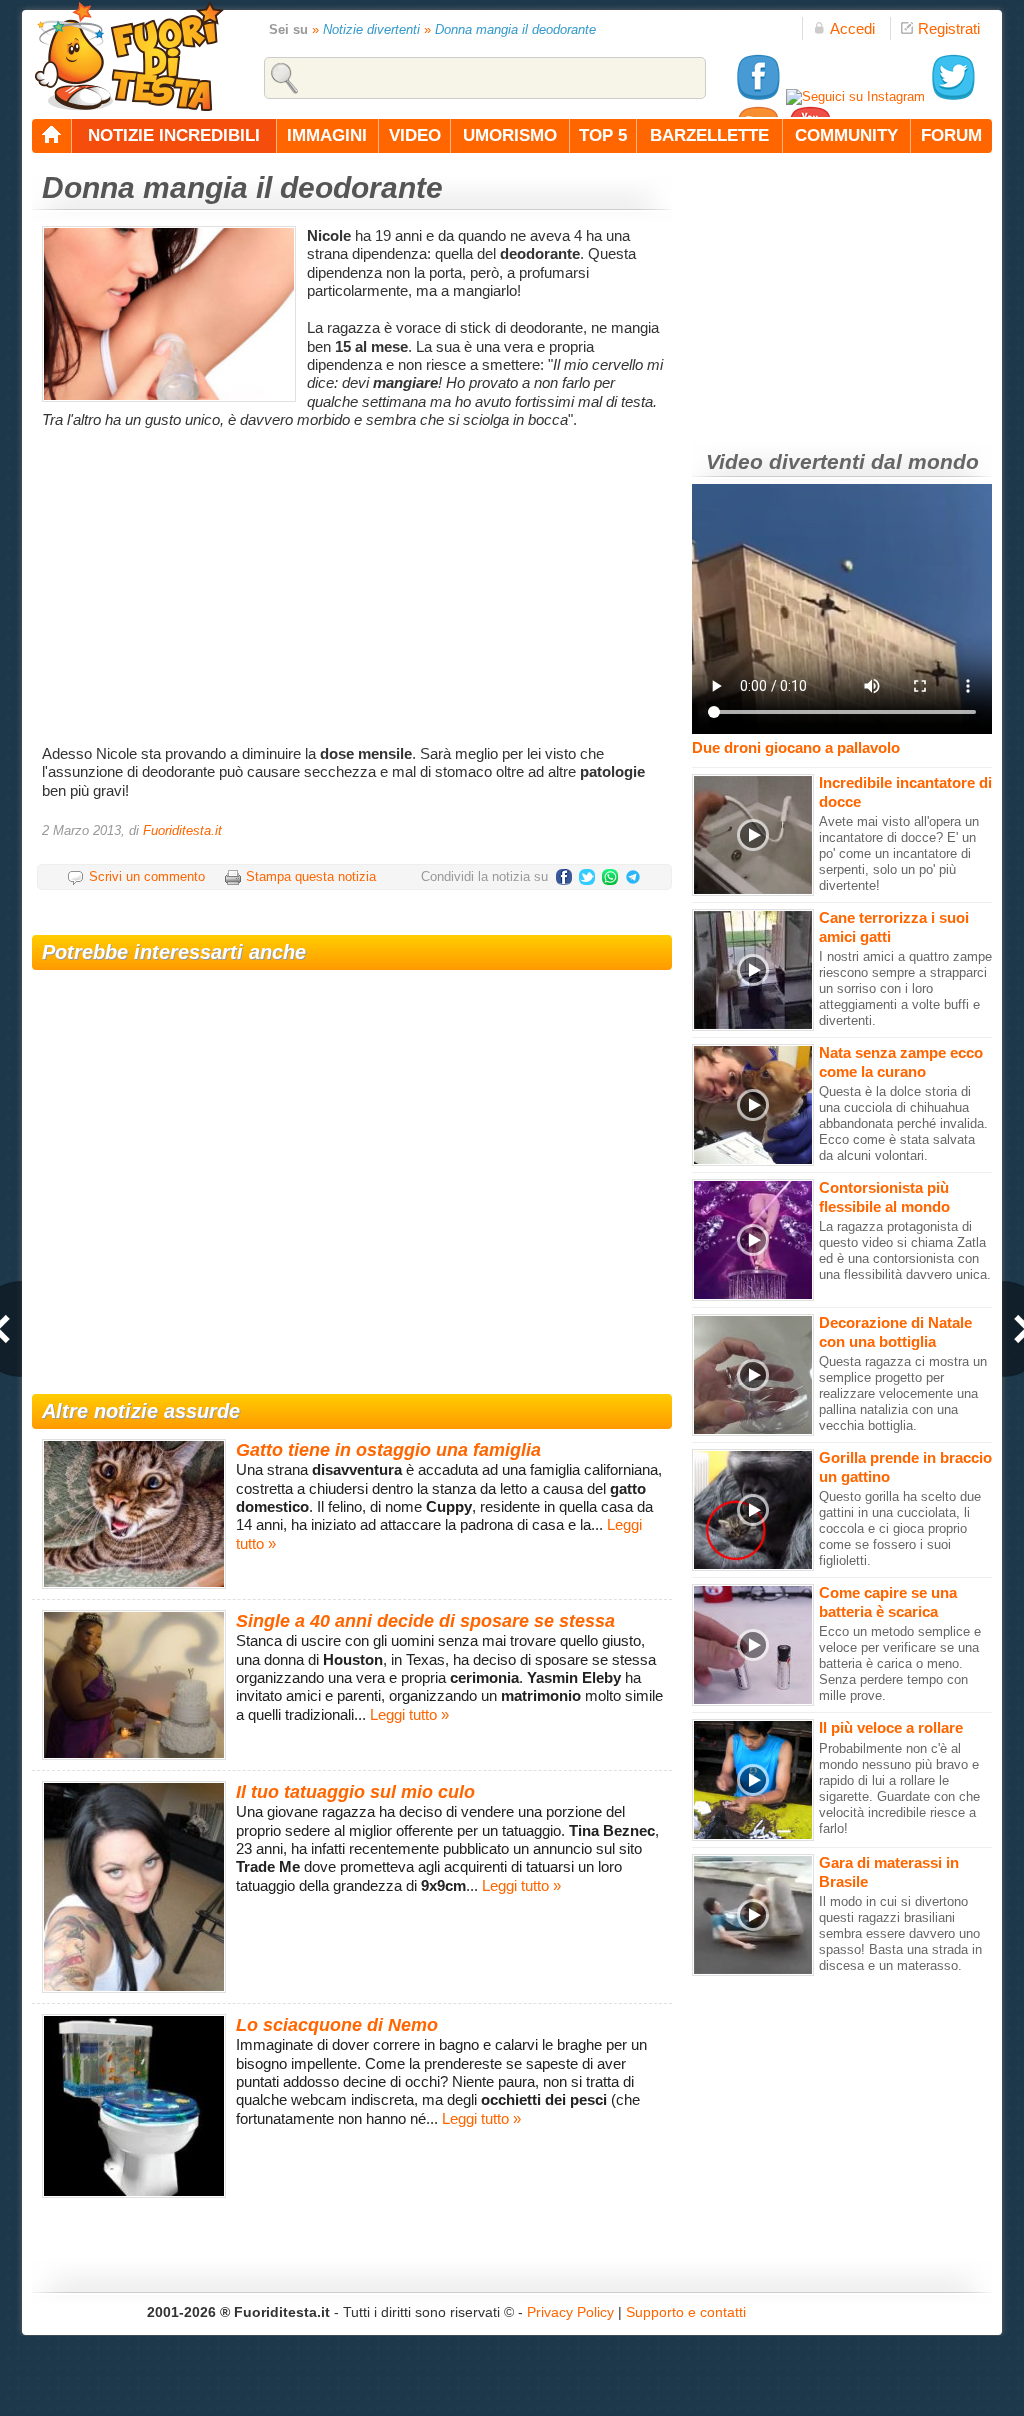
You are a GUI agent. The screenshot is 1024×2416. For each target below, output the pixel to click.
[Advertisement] (354, 585)
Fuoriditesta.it (182, 830)
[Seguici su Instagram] (855, 96)
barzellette (709, 135)
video (415, 135)
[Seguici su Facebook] (758, 96)
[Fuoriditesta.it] (128, 56)
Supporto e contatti (686, 2312)
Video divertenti (785, 461)
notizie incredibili (174, 135)
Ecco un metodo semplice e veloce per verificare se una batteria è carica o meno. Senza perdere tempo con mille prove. (900, 1663)
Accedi (852, 28)
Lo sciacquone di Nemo (337, 2025)
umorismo (510, 135)
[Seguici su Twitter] (953, 96)
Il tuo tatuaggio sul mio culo (355, 1792)
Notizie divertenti (371, 29)
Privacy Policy (570, 2312)
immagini (327, 135)
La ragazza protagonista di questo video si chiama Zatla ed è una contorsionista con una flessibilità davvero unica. (905, 1250)
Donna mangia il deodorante (515, 29)
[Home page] (52, 136)
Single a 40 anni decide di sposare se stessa (425, 1621)
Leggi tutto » (409, 1714)
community (846, 135)
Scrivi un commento (147, 876)
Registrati (949, 28)
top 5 (603, 135)
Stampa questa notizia (311, 876)
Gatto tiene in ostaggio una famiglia (388, 1450)
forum (951, 135)
